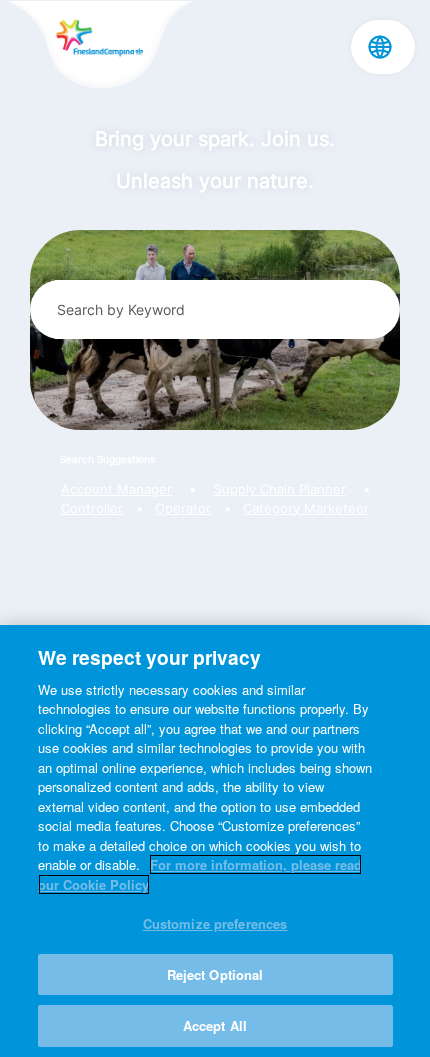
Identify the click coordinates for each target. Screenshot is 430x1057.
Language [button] (380, 47)
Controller (92, 508)
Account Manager (116, 489)
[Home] (99, 46)
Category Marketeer (306, 508)
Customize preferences (215, 923)
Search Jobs (352, 309)
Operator (183, 508)
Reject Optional (215, 974)
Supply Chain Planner (280, 489)
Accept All (215, 1025)
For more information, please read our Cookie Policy (200, 874)
